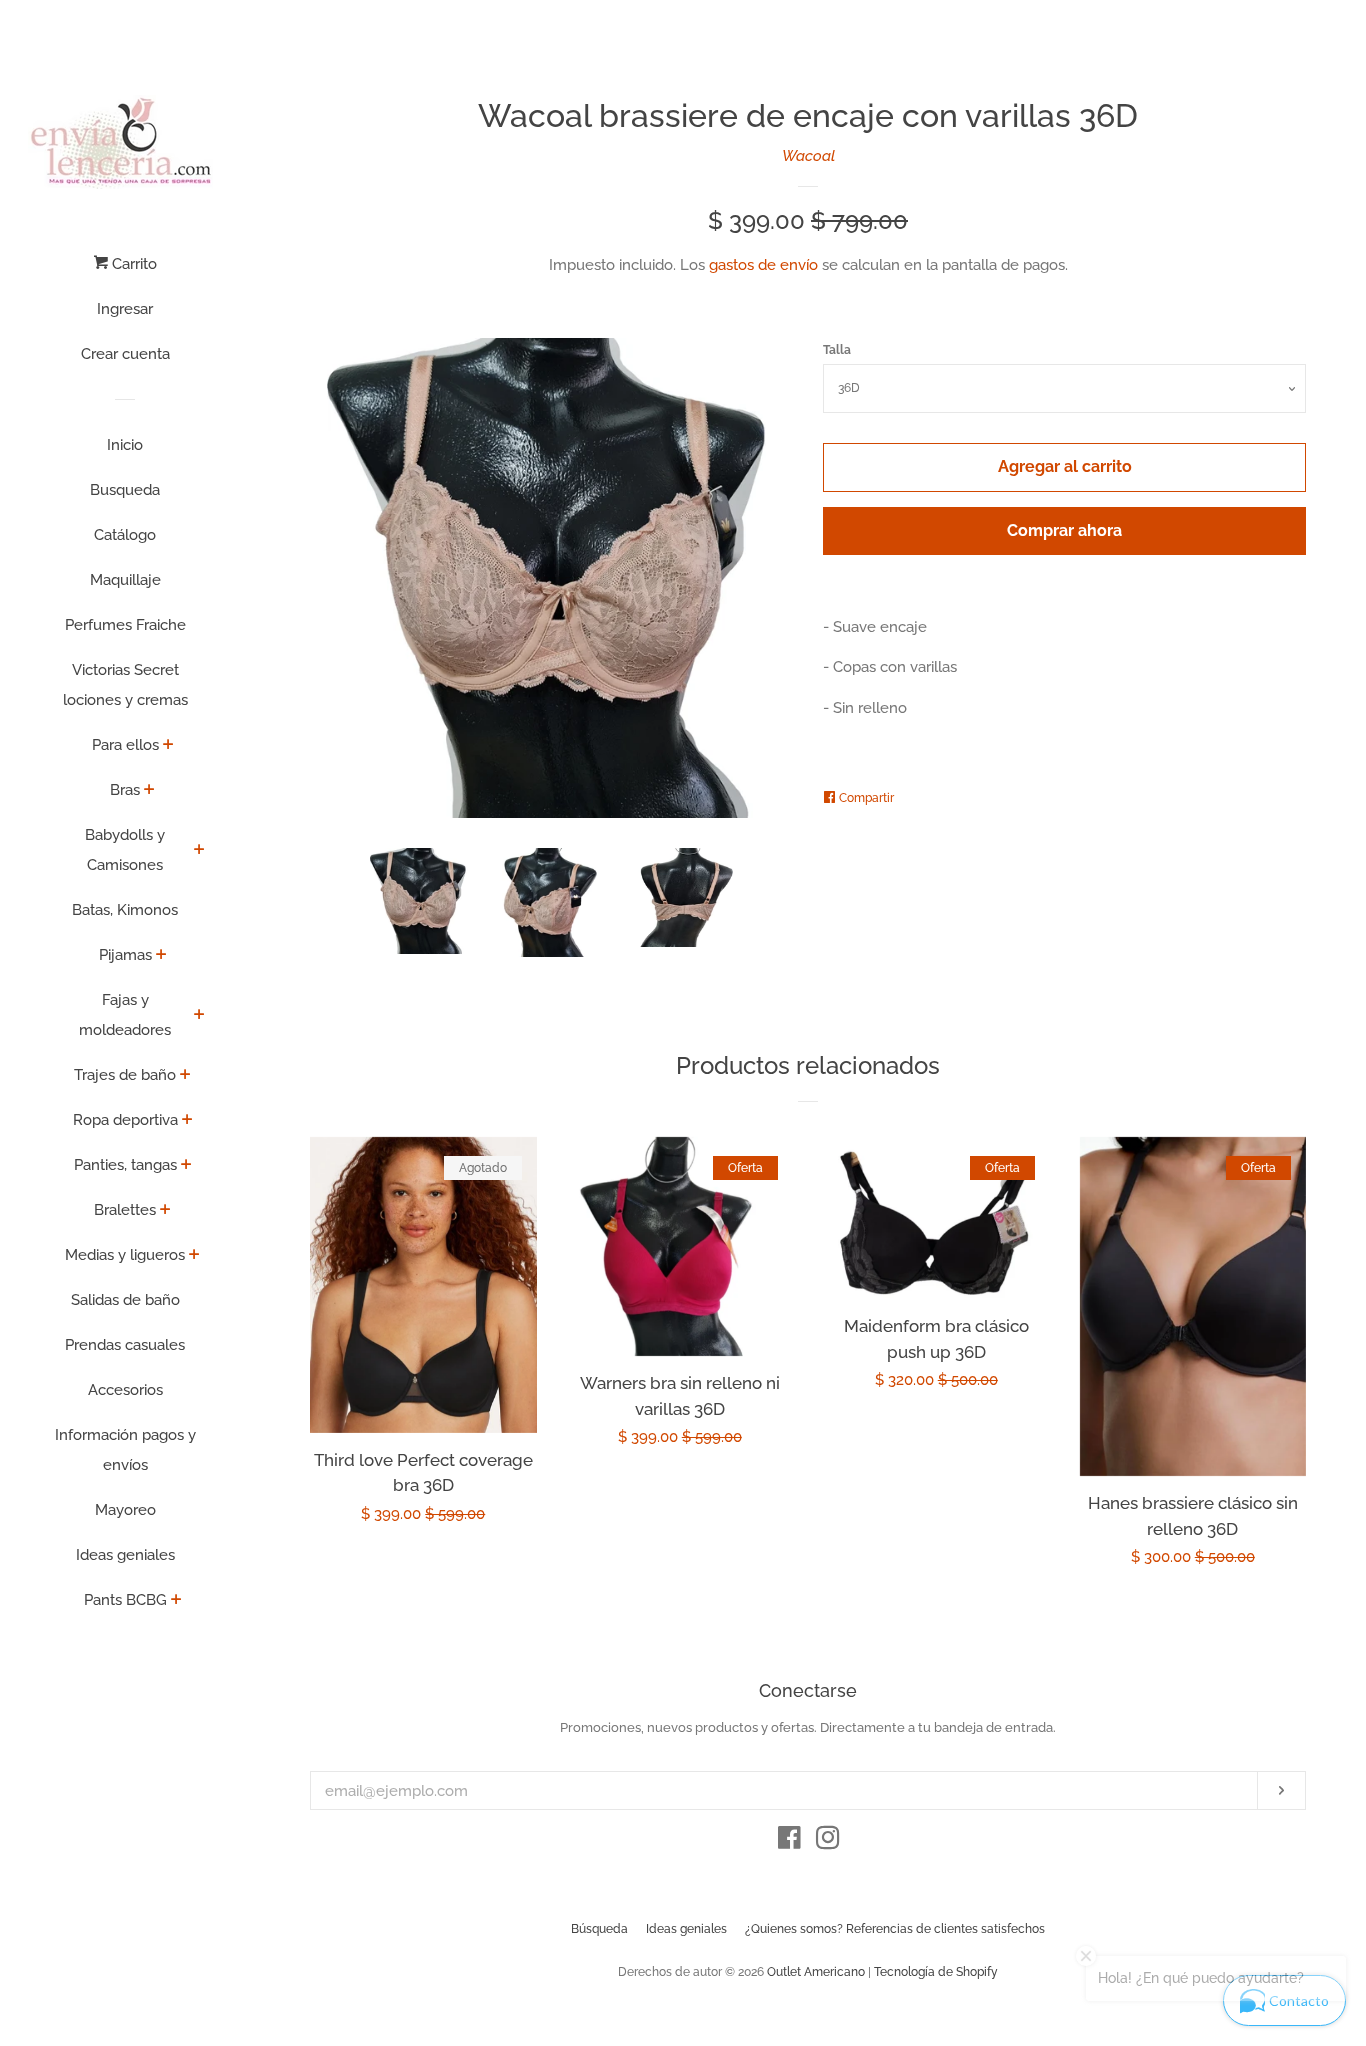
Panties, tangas (125, 1165)
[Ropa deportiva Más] (187, 1121)
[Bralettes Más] (165, 1211)
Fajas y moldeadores (125, 1015)
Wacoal (808, 156)
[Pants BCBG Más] (176, 1601)
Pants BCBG (125, 1600)
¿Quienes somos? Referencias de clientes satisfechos (895, 1929)
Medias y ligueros (125, 1255)
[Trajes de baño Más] (185, 1076)
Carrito (132, 264)
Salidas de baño (125, 1300)
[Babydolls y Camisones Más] (199, 851)
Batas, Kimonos (125, 910)
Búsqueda (599, 1929)
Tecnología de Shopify (936, 1972)
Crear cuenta (125, 354)
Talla (837, 350)
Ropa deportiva (125, 1120)
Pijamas (125, 955)
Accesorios (125, 1390)
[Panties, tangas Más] (186, 1166)
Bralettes (125, 1210)
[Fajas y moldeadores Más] (199, 1016)
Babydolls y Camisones (125, 850)
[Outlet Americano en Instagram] (828, 1842)
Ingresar (125, 309)
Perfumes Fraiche (125, 625)
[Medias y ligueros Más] (194, 1256)
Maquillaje (125, 580)
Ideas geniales (125, 1555)
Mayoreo (125, 1510)
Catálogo (125, 535)
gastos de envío (763, 265)
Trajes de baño (125, 1075)
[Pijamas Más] (161, 956)
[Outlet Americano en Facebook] (789, 1842)
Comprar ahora (1064, 530)
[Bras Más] (149, 791)
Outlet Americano (816, 1972)
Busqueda (125, 490)
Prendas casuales (125, 1345)
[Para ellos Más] (168, 746)
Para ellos (125, 745)
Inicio (125, 445)
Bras (125, 790)
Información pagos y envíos (125, 1450)
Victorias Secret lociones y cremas (125, 685)
